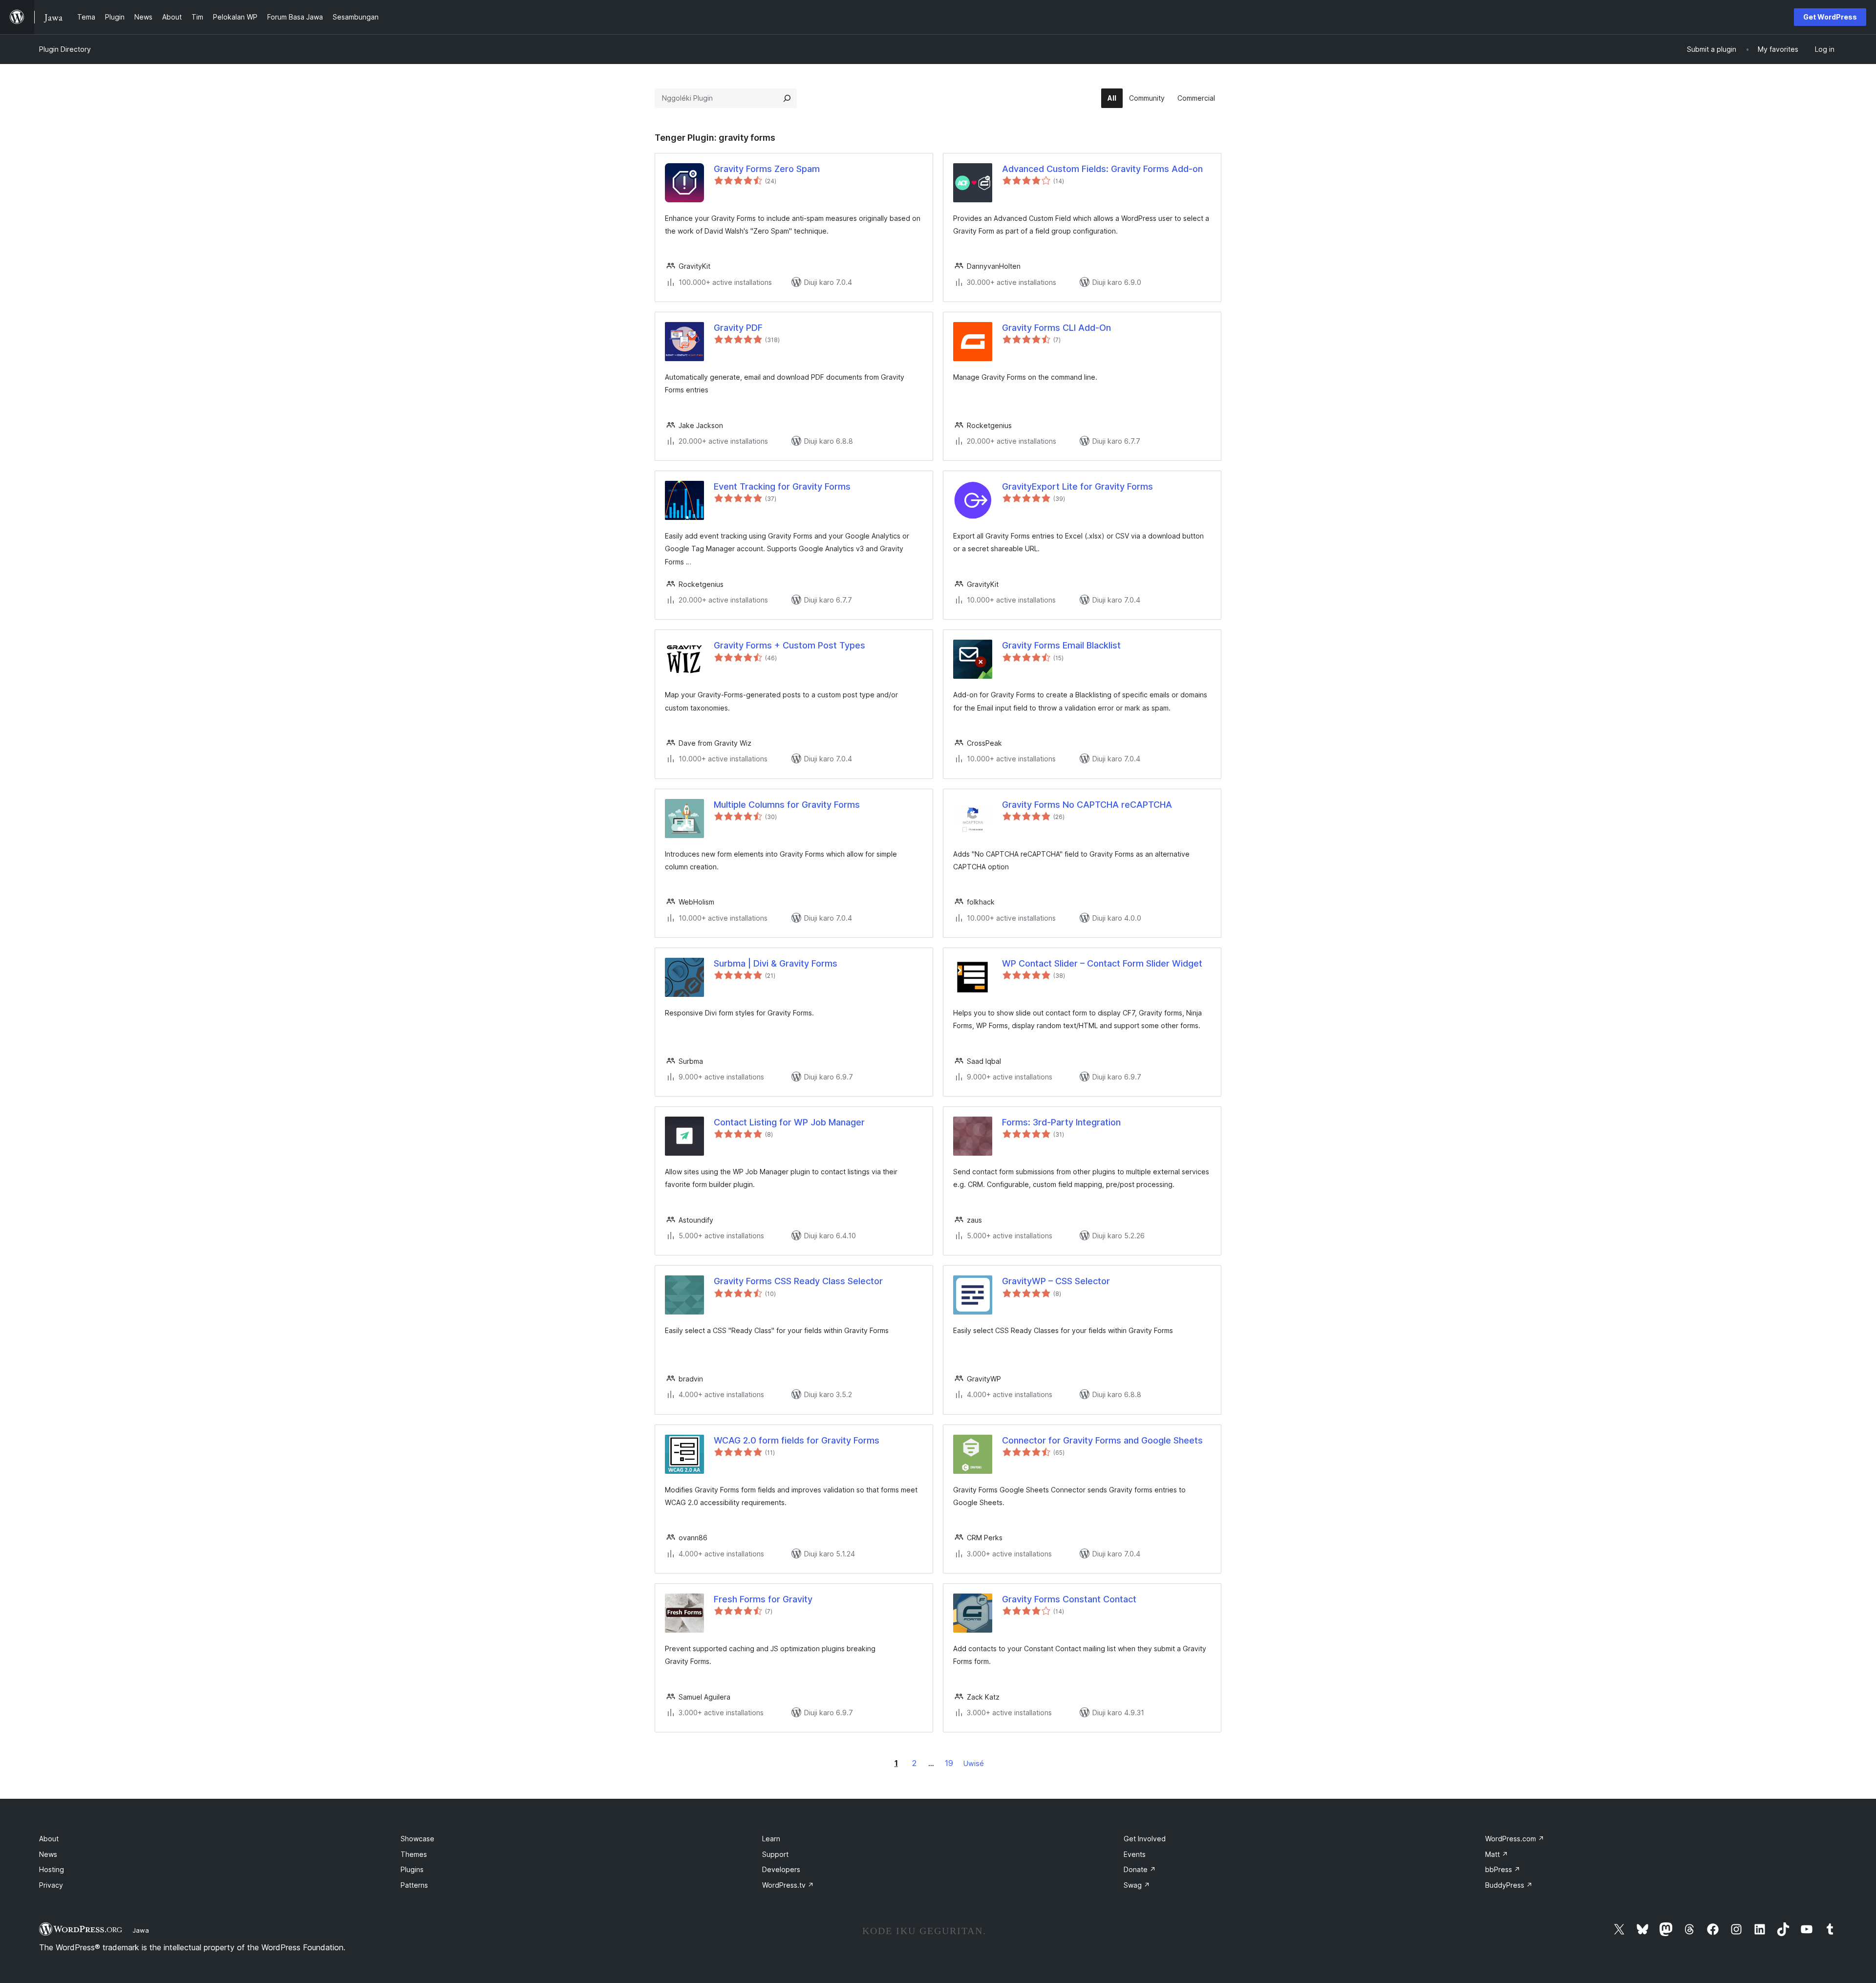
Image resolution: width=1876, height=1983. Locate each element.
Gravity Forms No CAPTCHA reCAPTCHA (1087, 805)
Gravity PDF (738, 328)
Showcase (417, 1839)
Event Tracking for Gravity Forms (782, 486)
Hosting (52, 1869)
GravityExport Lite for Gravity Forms (1077, 486)
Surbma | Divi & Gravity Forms (776, 963)
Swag (1137, 1885)
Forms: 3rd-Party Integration (1061, 1122)
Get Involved (1145, 1839)
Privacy (51, 1885)
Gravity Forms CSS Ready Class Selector (798, 1281)
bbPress (1503, 1869)
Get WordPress (1830, 17)
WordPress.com (1515, 1839)
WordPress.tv (788, 1885)
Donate (1140, 1869)
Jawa (141, 1930)
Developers (781, 1869)
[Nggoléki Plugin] (787, 98)
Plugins (412, 1869)
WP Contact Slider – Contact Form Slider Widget (1102, 963)
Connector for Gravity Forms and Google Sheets (1102, 1440)
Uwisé (974, 1763)
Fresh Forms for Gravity (763, 1599)
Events (1135, 1854)
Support (775, 1854)
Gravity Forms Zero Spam (767, 169)
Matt (1497, 1854)
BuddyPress (1509, 1885)
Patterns (414, 1885)
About (49, 1839)
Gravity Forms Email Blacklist (1061, 645)
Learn (771, 1839)
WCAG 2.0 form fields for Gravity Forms (797, 1440)
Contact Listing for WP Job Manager (789, 1122)
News (48, 1854)
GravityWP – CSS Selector (1056, 1281)
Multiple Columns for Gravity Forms (787, 805)
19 (949, 1763)
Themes (414, 1854)
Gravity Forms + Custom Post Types (789, 645)
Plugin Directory (65, 49)
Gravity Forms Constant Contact (1069, 1599)
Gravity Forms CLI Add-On (1056, 328)
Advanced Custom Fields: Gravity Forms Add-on (1102, 169)
